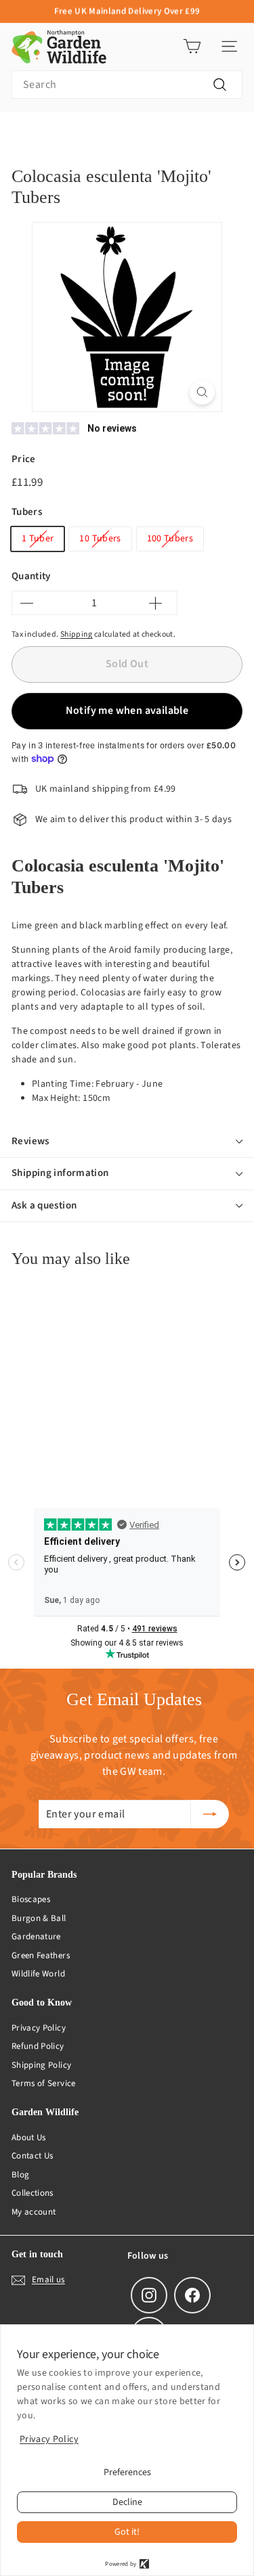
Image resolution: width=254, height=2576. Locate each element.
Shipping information (60, 1173)
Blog (20, 2175)
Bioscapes (31, 1899)
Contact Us (33, 2156)
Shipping (77, 634)
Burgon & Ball (39, 1918)
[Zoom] (202, 392)
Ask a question (44, 1205)
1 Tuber (38, 539)
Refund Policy (38, 2046)
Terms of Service (44, 2083)
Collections (33, 2193)
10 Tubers (100, 539)
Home (22, 133)
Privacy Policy (39, 2028)
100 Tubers (170, 539)
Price (24, 459)
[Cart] (192, 46)
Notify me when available (127, 710)
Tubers (27, 512)
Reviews (30, 1141)
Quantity (31, 576)
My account (34, 2212)
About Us (29, 2138)
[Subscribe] (210, 1814)
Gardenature (36, 1937)
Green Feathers (41, 1956)
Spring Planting (83, 133)
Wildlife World (38, 1974)
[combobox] (127, 85)
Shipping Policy (41, 2065)
